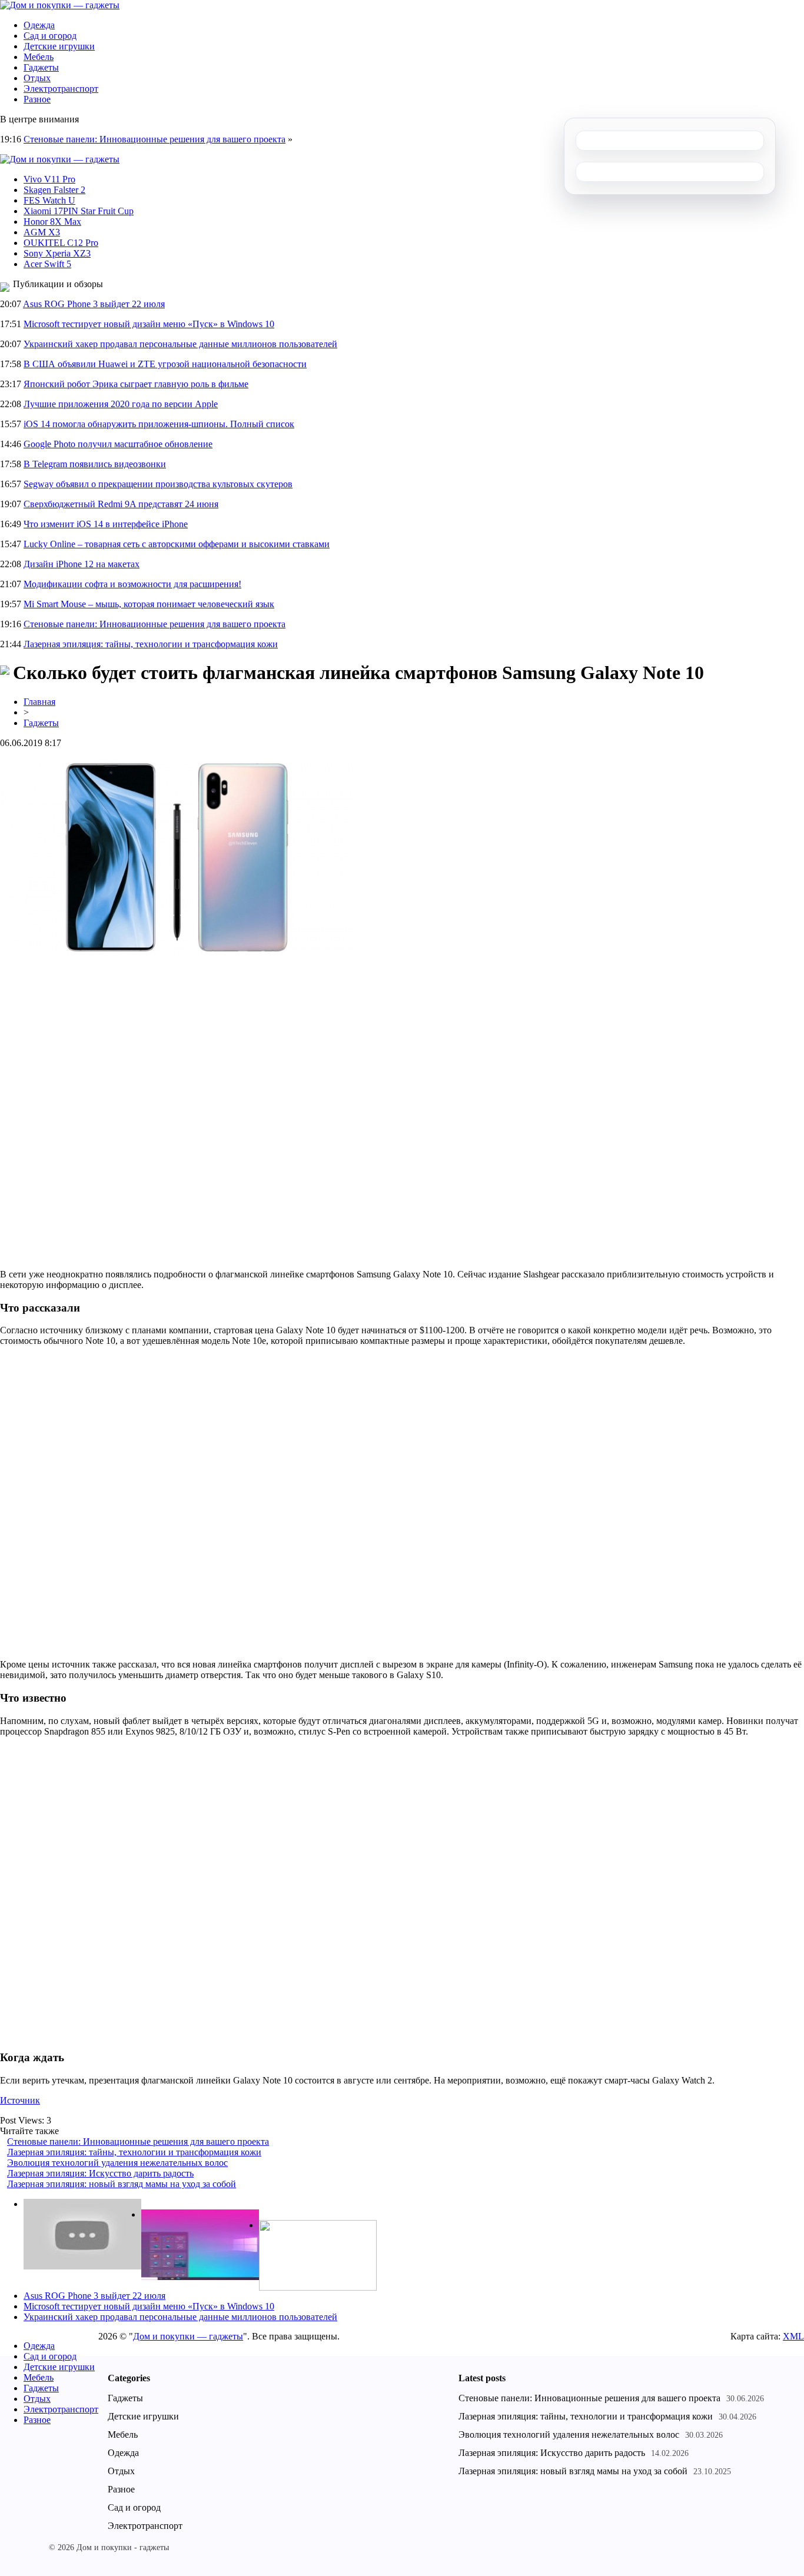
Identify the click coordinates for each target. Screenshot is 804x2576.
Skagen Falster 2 (54, 190)
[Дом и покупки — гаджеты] (60, 5)
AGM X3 (42, 232)
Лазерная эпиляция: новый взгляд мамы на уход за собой (122, 2184)
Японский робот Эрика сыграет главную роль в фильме (136, 384)
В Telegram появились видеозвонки (95, 464)
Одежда (39, 25)
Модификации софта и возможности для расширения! (132, 584)
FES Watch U (49, 200)
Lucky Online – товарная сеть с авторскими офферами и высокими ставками (177, 544)
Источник (20, 2100)
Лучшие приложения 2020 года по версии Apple (121, 404)
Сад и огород (50, 36)
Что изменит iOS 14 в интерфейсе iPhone (106, 524)
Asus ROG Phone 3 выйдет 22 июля (94, 304)
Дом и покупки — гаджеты (188, 2336)
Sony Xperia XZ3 (57, 253)
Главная (39, 702)
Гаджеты (41, 67)
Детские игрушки (59, 46)
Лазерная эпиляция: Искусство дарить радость (100, 2173)
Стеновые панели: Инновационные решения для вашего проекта (155, 139)
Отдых (37, 78)
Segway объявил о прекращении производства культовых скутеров (158, 484)
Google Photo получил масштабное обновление (118, 444)
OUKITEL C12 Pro (61, 243)
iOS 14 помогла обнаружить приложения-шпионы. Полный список (159, 424)
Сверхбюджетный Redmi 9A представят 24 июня (121, 504)
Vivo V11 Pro (49, 179)
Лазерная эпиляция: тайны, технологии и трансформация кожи (151, 644)
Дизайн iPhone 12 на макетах (82, 564)
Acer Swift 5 (47, 264)
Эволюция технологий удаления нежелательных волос (117, 2163)
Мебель (39, 57)
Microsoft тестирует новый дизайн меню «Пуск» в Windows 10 (149, 324)
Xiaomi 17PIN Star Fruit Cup (79, 211)
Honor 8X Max (52, 222)
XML (793, 2336)
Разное (37, 99)
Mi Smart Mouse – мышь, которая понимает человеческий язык (149, 604)
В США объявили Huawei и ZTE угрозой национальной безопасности (165, 364)
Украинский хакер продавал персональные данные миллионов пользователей (180, 344)
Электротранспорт (61, 89)
